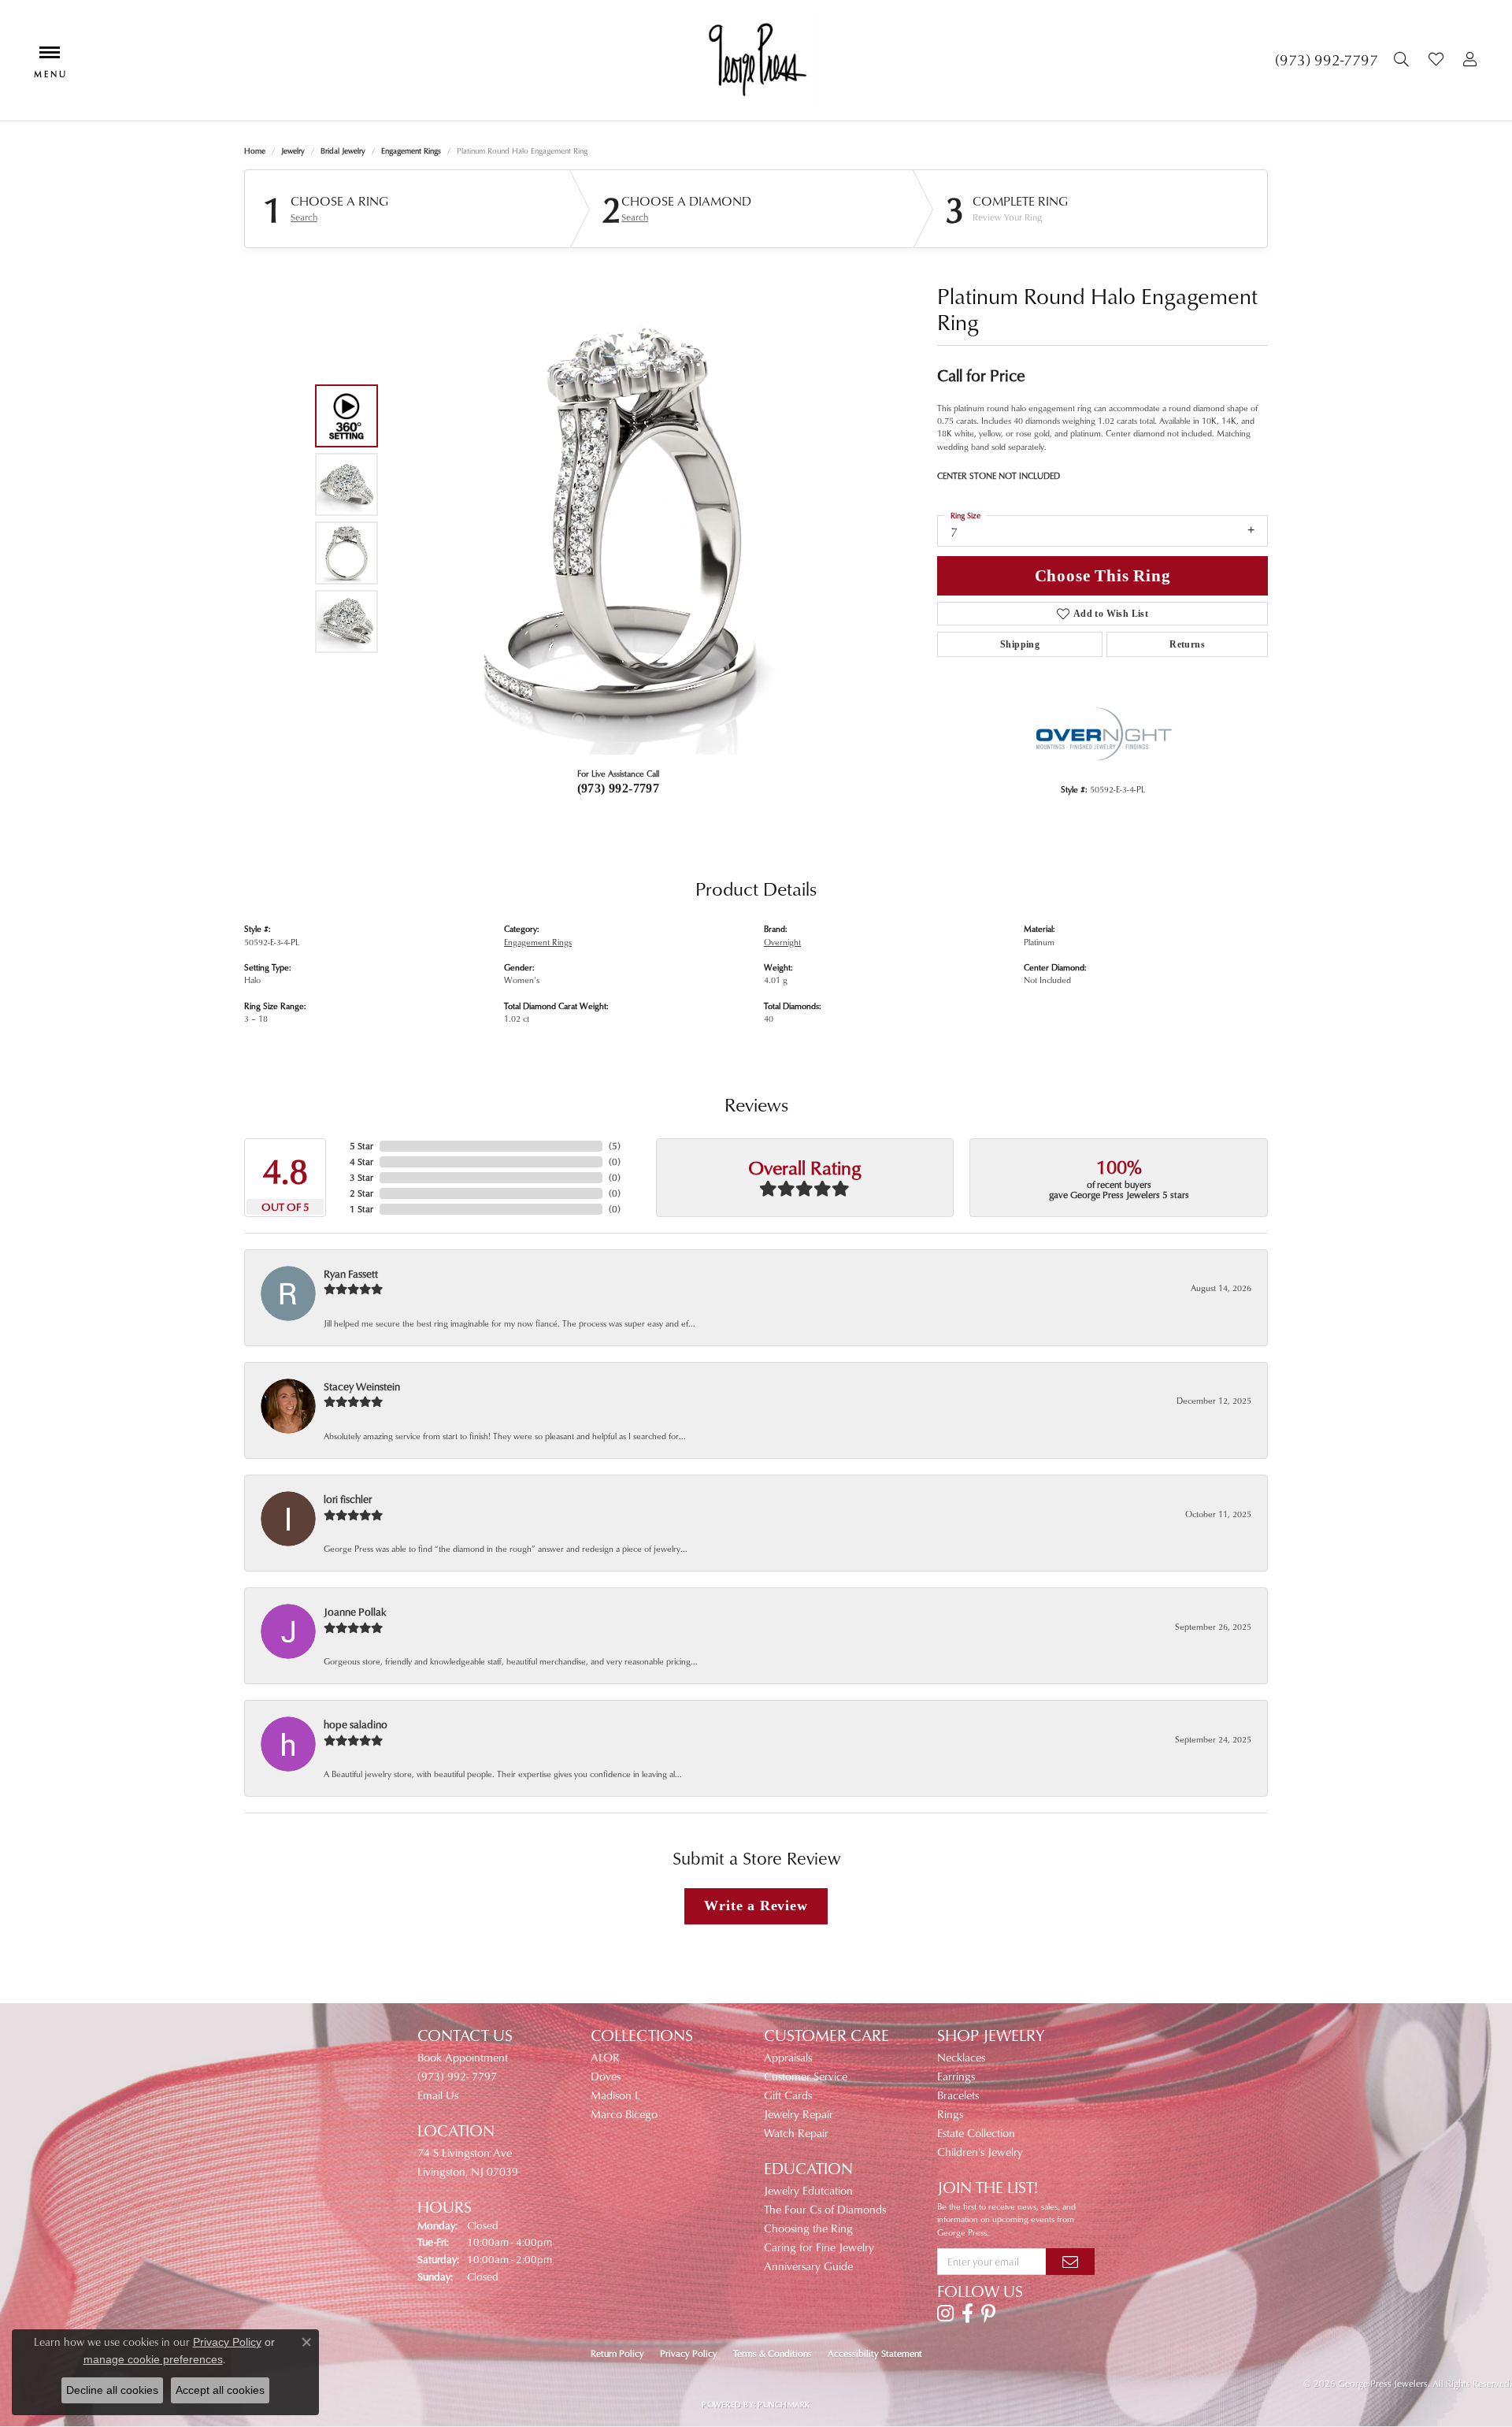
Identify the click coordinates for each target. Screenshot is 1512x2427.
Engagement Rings (411, 150)
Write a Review (756, 1906)
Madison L (615, 2095)
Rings (950, 2114)
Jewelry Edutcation (808, 2190)
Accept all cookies (220, 2390)
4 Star (361, 1162)
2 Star (361, 1193)
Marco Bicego (624, 2114)
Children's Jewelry (980, 2152)
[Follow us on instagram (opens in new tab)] (945, 2314)
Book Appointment (463, 2057)
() (615, 1146)
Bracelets (958, 2095)
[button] (1403, 60)
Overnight (782, 942)
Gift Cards (788, 2095)
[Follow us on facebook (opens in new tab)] (967, 2314)
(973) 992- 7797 (457, 2076)
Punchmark (784, 2404)
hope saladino (356, 1724)
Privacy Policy (689, 2353)
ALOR (605, 2057)
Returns (1187, 644)
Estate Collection (976, 2133)
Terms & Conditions (773, 2353)
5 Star (361, 1146)
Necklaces (961, 2057)
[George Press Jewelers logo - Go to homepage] (756, 60)
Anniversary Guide (808, 2266)
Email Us (438, 2095)
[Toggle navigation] (50, 60)
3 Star (361, 1177)
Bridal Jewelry (343, 150)
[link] (1327, 60)
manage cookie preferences (153, 2359)
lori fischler (348, 1499)
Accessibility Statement (875, 2353)
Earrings (956, 2076)
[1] (1070, 2262)
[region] (614, 518)
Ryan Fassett (351, 1273)
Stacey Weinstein (362, 1386)
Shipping (1020, 644)
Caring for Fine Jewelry (819, 2247)
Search (304, 217)
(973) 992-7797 (619, 788)
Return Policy (617, 2353)
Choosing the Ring (808, 2228)
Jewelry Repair (799, 2114)
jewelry (293, 150)
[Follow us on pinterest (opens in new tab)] (988, 2314)
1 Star (361, 1209)
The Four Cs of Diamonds (825, 2209)
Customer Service (806, 2076)
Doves (606, 2076)
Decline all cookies (112, 2390)
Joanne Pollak (355, 1611)
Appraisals (788, 2057)
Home (255, 150)
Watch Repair (796, 2133)
